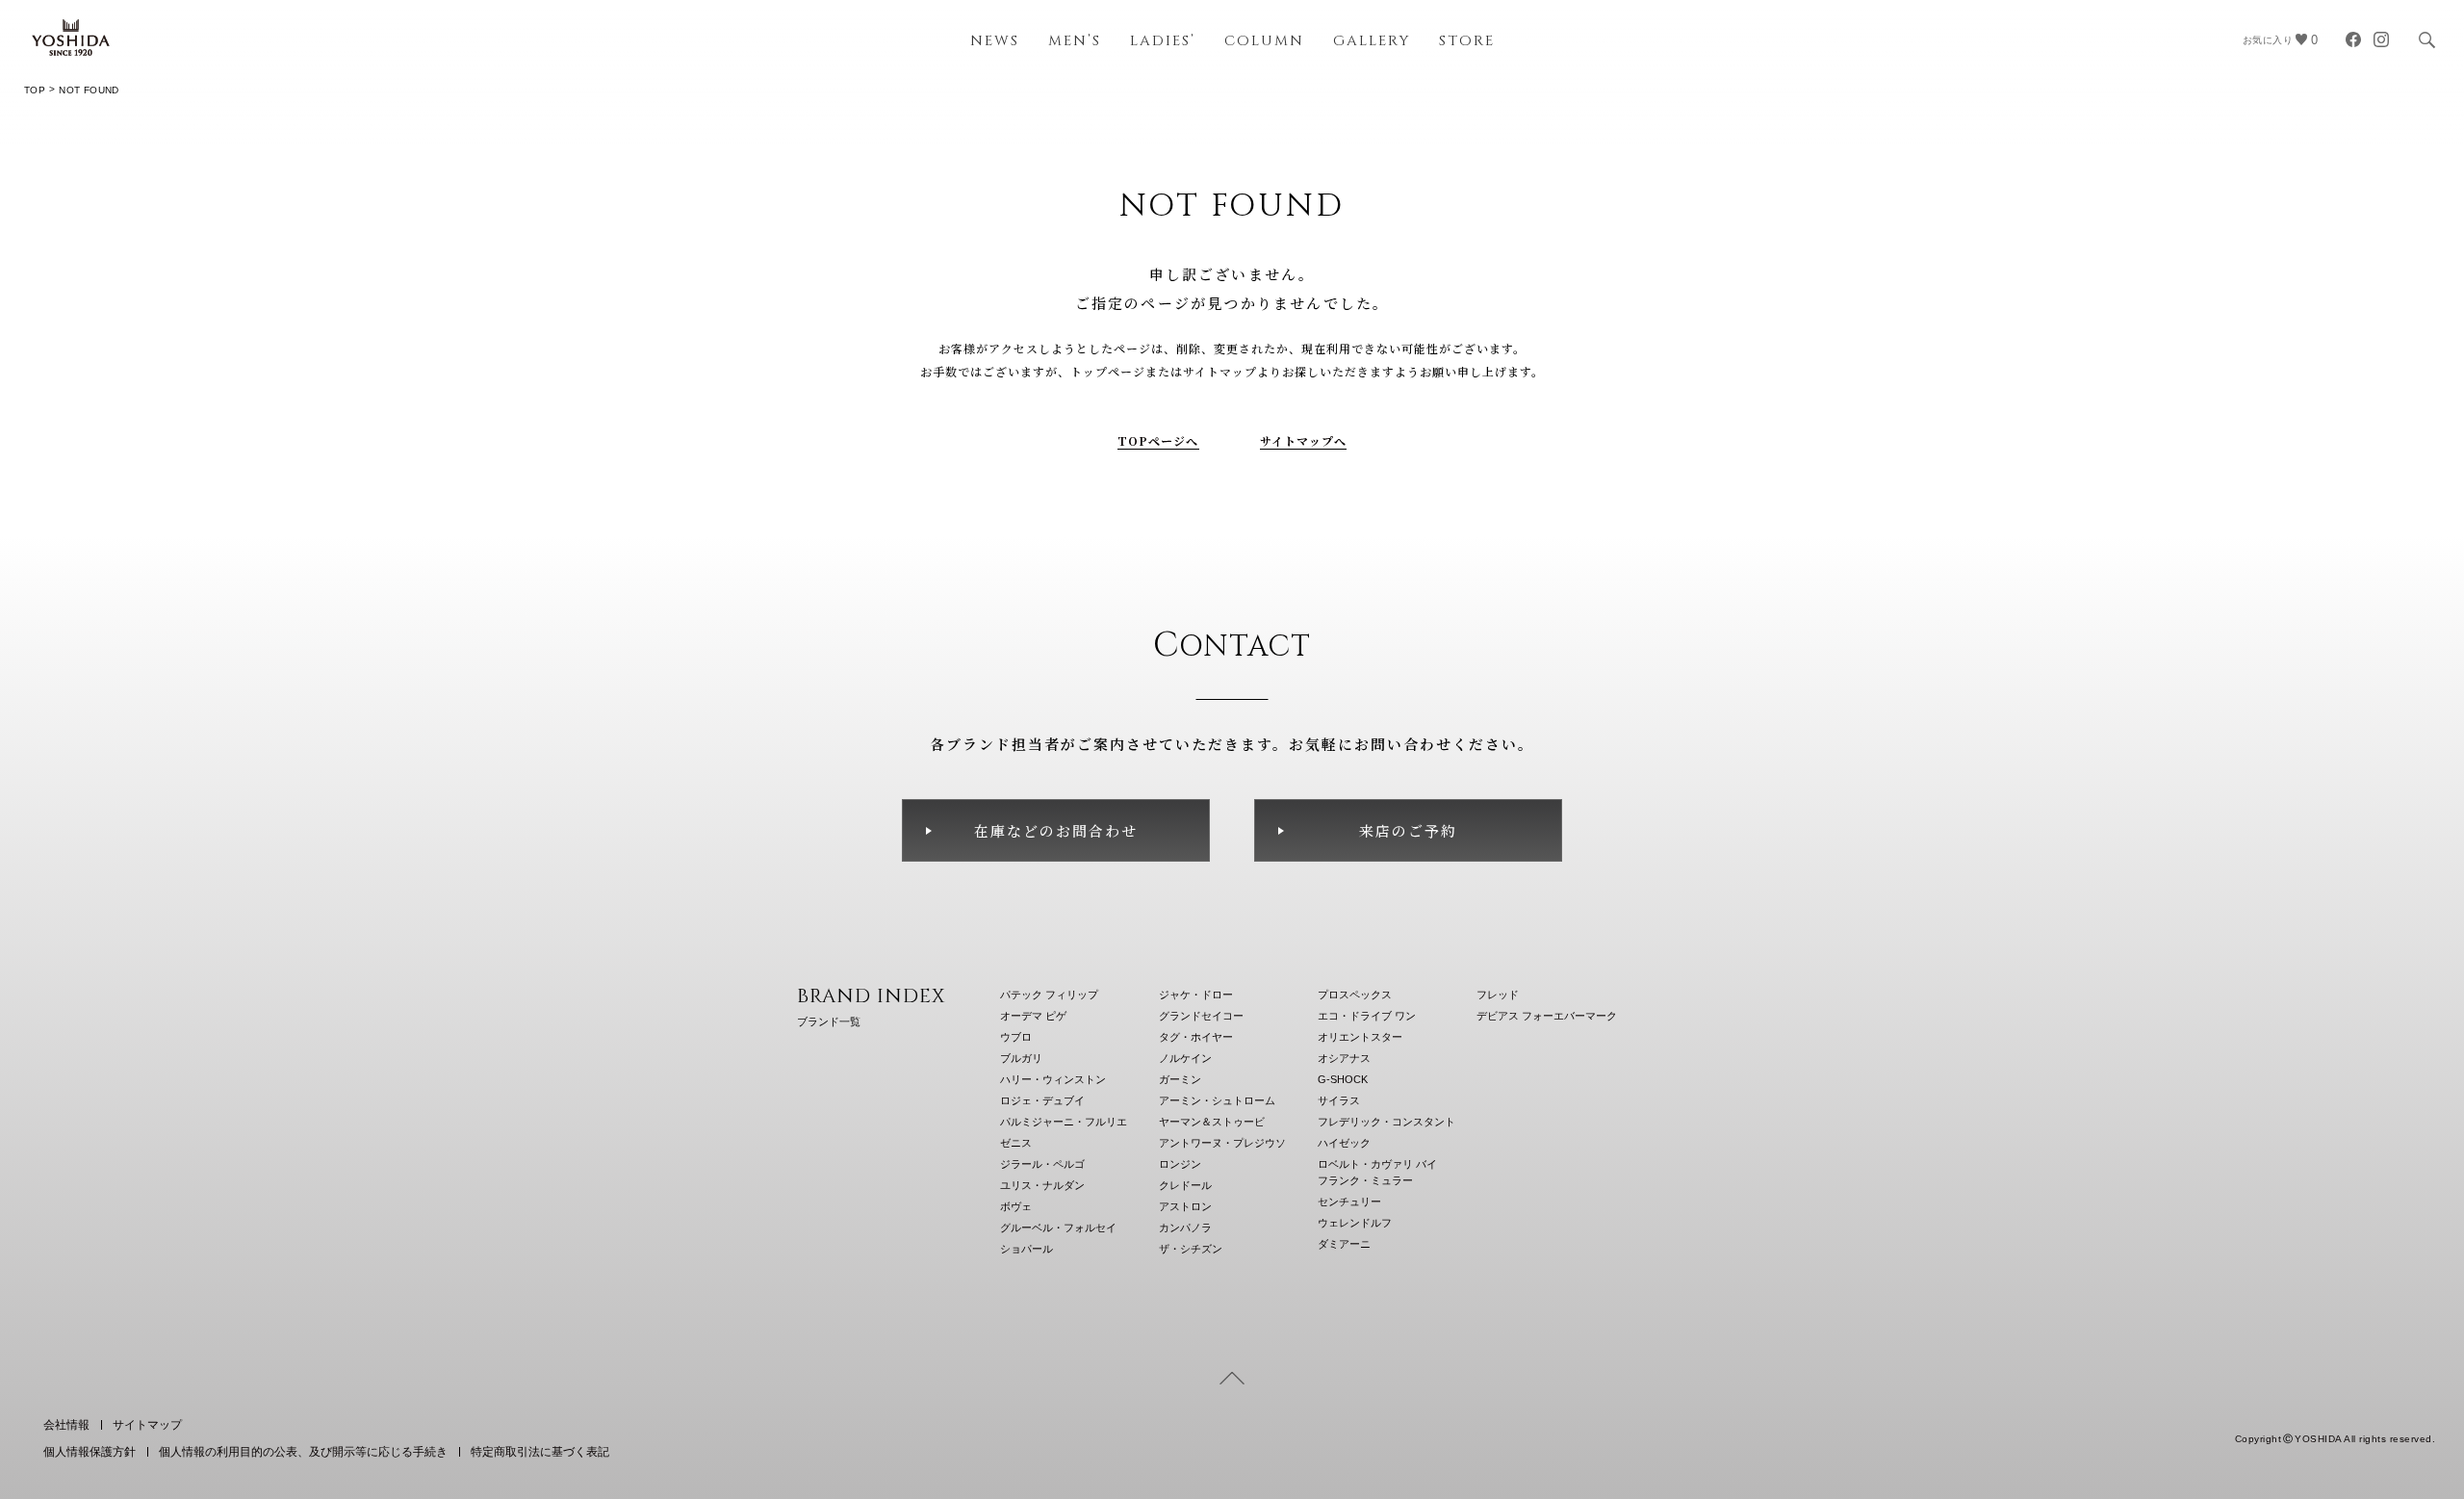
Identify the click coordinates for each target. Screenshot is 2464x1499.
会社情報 (66, 1425)
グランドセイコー (1201, 1016)
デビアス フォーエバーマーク (1547, 1016)
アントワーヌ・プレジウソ (1222, 1143)
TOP (35, 90)
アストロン (1185, 1206)
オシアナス (1344, 1058)
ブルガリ (1021, 1058)
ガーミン (1180, 1079)
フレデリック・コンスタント (1386, 1122)
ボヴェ (1016, 1206)
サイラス (1339, 1100)
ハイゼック (1344, 1143)
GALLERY (1372, 41)
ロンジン (1180, 1164)
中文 (2421, 1390)
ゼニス (1016, 1143)
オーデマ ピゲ (1033, 1016)
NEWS (995, 41)
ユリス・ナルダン (1042, 1185)
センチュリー (1349, 1202)
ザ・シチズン (1191, 1249)
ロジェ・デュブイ (1042, 1100)
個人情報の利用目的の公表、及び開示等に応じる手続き (303, 1452)
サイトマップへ (1304, 440)
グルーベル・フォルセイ (1058, 1228)
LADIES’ (1163, 41)
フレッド (1498, 995)
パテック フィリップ (1049, 995)
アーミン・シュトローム (1217, 1100)
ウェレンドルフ (1355, 1223)
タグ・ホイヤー (1196, 1037)
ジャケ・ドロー (1196, 995)
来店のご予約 (1408, 830)
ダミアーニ (1344, 1244)
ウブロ (1016, 1037)
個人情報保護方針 (90, 1452)
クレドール (1185, 1185)
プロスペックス (1355, 995)
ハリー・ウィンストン (1053, 1079)
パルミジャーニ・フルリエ (1064, 1122)
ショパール (1027, 1249)
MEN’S (1075, 41)
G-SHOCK (1343, 1079)
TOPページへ (1158, 440)
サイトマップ (147, 1425)
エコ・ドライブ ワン (1367, 1016)
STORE (1467, 41)
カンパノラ (1185, 1228)
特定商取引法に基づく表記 (540, 1452)
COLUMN (1264, 41)
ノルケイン (1185, 1058)
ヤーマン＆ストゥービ (1212, 1122)
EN (2374, 1390)
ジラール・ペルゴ (1042, 1164)
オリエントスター (1360, 1037)
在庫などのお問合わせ (1056, 830)
